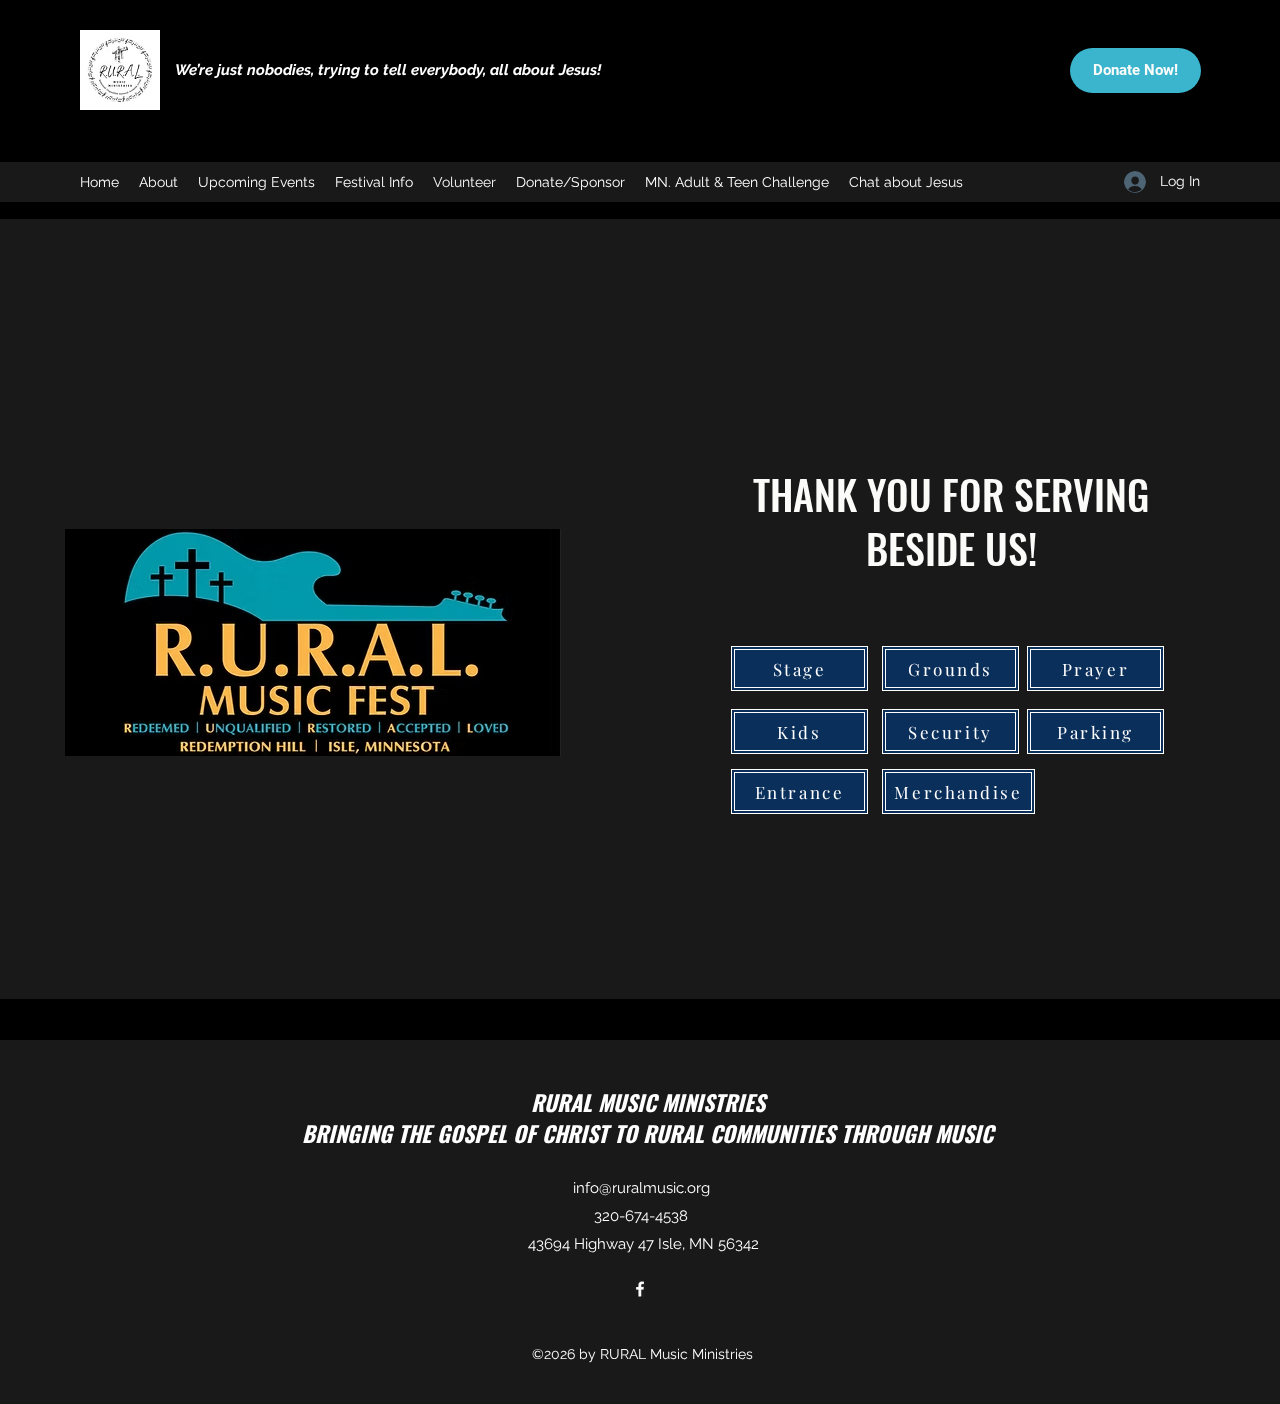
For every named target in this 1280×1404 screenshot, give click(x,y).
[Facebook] (640, 1289)
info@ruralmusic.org (641, 1188)
